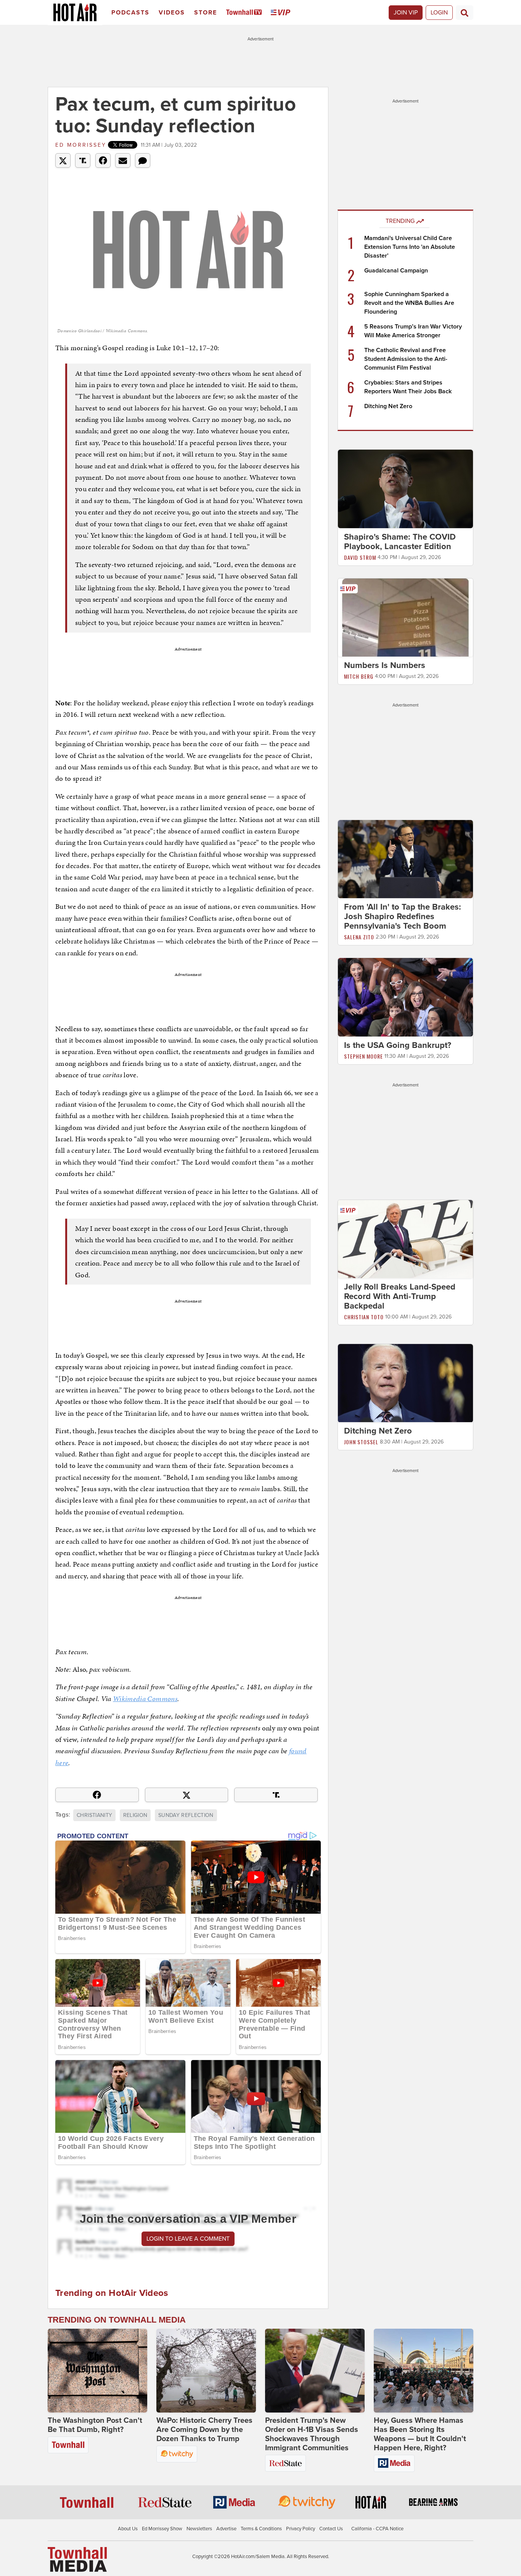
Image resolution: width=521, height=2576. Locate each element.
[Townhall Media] (77, 2559)
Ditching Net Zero (388, 406)
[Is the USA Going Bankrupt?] (405, 997)
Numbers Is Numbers (385, 665)
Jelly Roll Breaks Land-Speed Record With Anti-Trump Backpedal (400, 1296)
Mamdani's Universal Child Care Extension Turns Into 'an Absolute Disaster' (410, 247)
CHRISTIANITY (94, 1815)
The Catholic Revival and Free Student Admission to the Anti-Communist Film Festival (406, 359)
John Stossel (361, 1442)
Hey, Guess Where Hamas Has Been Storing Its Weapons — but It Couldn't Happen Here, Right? (420, 2434)
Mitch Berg (359, 676)
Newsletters (199, 2529)
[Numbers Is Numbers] (405, 617)
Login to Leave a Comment (188, 2239)
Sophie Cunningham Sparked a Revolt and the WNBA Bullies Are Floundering (409, 303)
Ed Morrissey (81, 145)
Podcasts (130, 13)
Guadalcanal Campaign (396, 271)
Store (206, 13)
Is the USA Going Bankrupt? (398, 1045)
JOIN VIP (406, 13)
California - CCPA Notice (377, 2529)
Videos (172, 13)
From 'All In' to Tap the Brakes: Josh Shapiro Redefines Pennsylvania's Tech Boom (403, 916)
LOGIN (439, 13)
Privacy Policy (301, 2529)
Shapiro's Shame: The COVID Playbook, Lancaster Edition (400, 542)
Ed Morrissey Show (162, 2529)
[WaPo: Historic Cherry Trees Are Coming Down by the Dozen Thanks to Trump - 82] (206, 2371)
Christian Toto (364, 1317)
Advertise (226, 2529)
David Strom (360, 557)
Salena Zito (359, 937)
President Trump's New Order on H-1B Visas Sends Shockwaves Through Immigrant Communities (312, 2434)
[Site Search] (465, 13)
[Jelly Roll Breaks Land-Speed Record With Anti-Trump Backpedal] (405, 1238)
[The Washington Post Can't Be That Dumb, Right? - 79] (97, 2371)
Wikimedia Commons (145, 1699)
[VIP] (282, 13)
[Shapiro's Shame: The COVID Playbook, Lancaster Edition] (405, 489)
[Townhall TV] (245, 13)
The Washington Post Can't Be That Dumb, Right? (95, 2425)
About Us (128, 2529)
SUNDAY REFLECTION (186, 1815)
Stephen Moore (363, 1056)
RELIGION (135, 1815)
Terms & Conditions (261, 2529)
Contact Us (331, 2529)
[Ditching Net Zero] (405, 1383)
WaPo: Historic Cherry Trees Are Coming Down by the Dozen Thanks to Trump (204, 2430)
